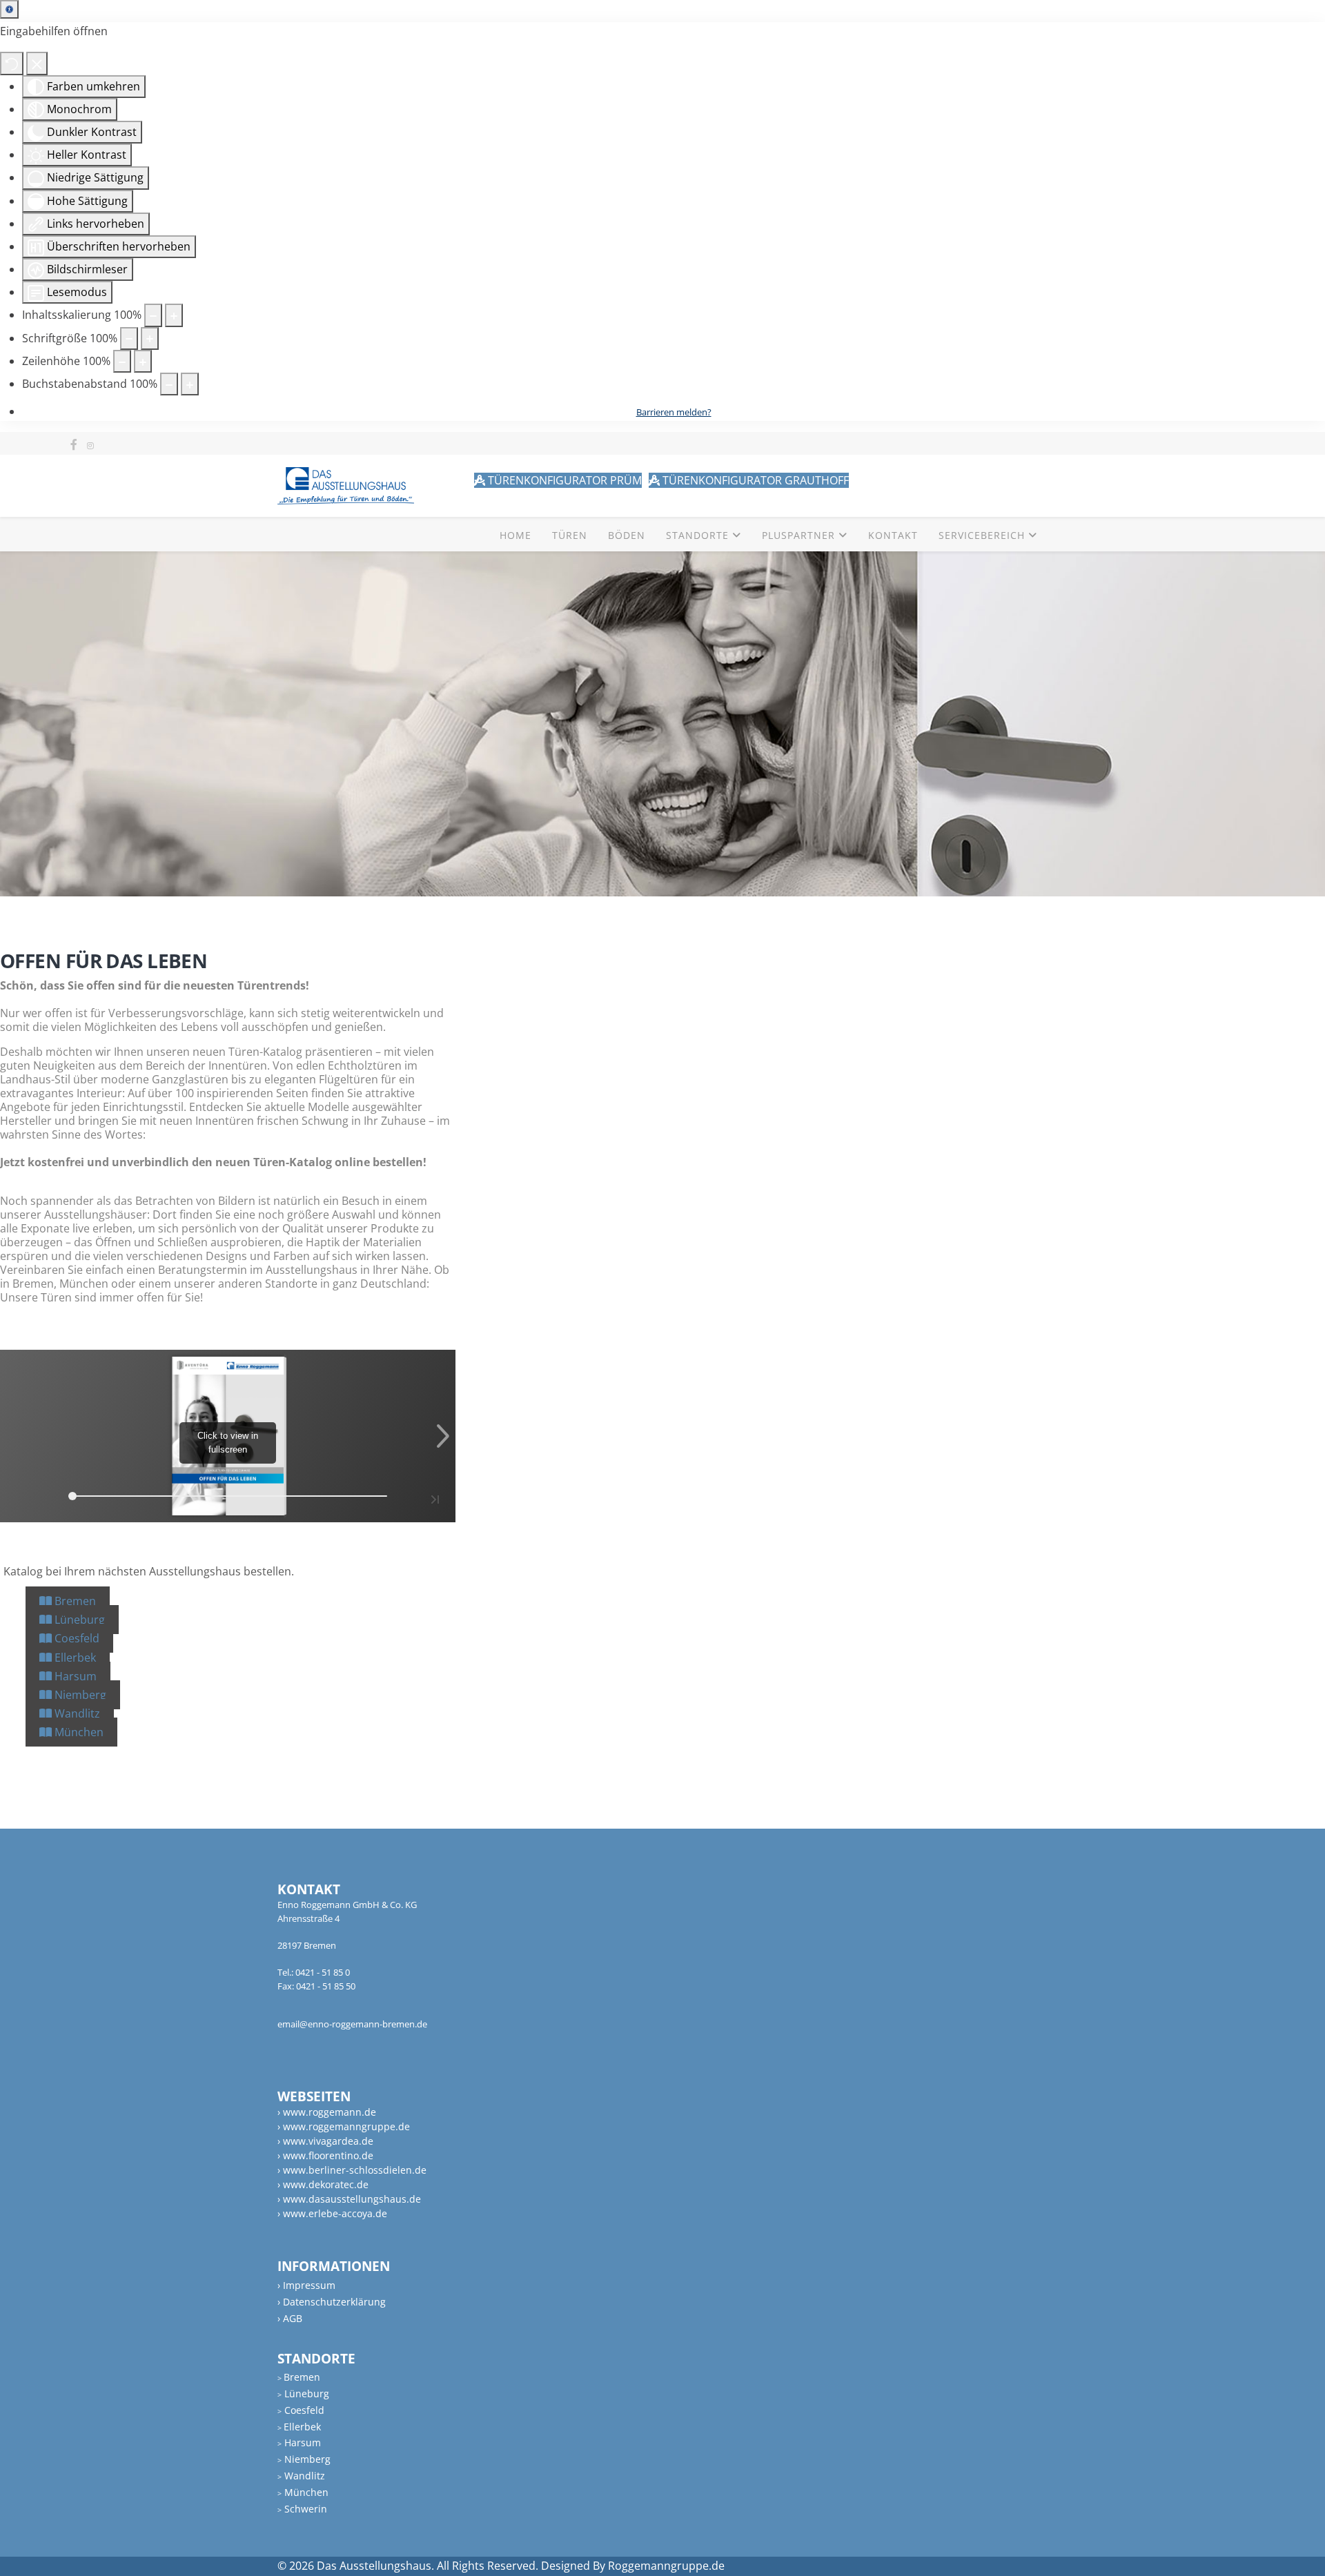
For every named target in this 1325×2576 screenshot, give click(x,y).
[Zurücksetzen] (12, 63)
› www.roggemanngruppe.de (344, 2126)
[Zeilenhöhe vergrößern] (143, 361)
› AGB (290, 2318)
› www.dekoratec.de (323, 2184)
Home (516, 535)
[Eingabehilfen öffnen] (9, 9)
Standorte (697, 535)
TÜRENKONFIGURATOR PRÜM (563, 480)
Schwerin (302, 2509)
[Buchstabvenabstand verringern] (169, 384)
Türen (570, 535)
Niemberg (79, 1695)
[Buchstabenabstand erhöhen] (190, 384)
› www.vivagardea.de (325, 2141)
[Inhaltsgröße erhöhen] (174, 315)
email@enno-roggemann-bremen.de (352, 2024)
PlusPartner (798, 535)
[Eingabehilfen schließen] (37, 63)
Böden (627, 535)
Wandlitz (76, 1713)
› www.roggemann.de (327, 2112)
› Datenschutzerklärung (332, 2302)
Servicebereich (982, 535)
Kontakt (893, 535)
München (78, 1732)
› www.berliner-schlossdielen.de (352, 2170)
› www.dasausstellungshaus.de (349, 2199)
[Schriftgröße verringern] (129, 338)
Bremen (74, 1601)
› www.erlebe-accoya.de (332, 2213)
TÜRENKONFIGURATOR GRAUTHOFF (754, 480)
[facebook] (74, 444)
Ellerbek (74, 1658)
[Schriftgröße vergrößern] (150, 338)
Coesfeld (76, 1638)
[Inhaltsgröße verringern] (153, 315)
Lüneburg (78, 1620)
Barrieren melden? (674, 412)
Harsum (74, 1676)
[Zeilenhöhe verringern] (122, 361)
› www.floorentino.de (325, 2155)
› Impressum (306, 2285)
